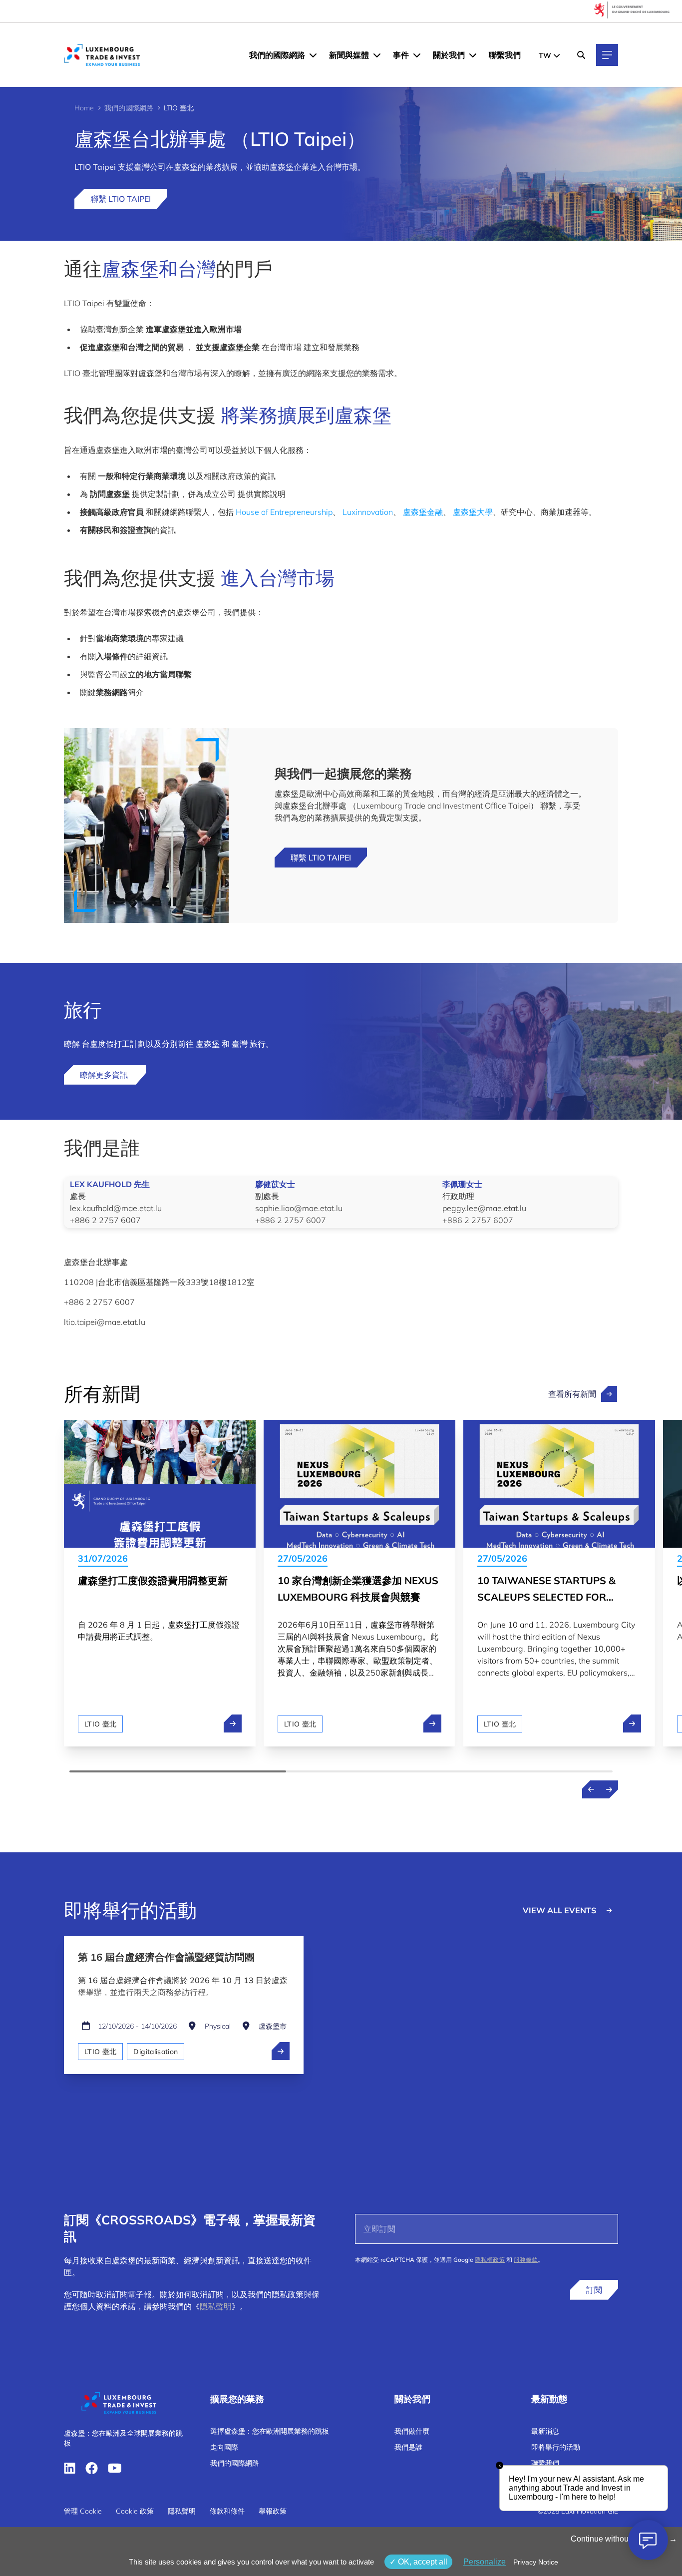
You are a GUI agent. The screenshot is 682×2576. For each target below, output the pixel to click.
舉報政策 (273, 2511)
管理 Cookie (83, 2511)
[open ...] (281, 2051)
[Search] (581, 55)
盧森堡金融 (423, 512)
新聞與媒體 (349, 55)
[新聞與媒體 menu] (377, 55)
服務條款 (526, 2260)
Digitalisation (156, 2052)
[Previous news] (591, 1789)
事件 (401, 55)
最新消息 (545, 2431)
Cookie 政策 (135, 2511)
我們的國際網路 (277, 55)
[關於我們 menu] (473, 55)
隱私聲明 (216, 2306)
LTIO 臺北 (100, 1724)
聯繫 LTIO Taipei (121, 199)
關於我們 (449, 55)
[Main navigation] (607, 55)
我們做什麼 (412, 2431)
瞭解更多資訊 (105, 1075)
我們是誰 (408, 2447)
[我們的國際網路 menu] (313, 55)
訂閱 (594, 2290)
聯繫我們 (505, 55)
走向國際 (224, 2447)
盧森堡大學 (473, 512)
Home (84, 108)
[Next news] (609, 1789)
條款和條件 (227, 2511)
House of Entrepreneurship (284, 512)
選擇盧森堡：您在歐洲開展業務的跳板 (270, 2431)
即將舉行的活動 (556, 2447)
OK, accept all (422, 2562)
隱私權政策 (490, 2260)
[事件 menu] (417, 55)
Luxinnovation (368, 512)
